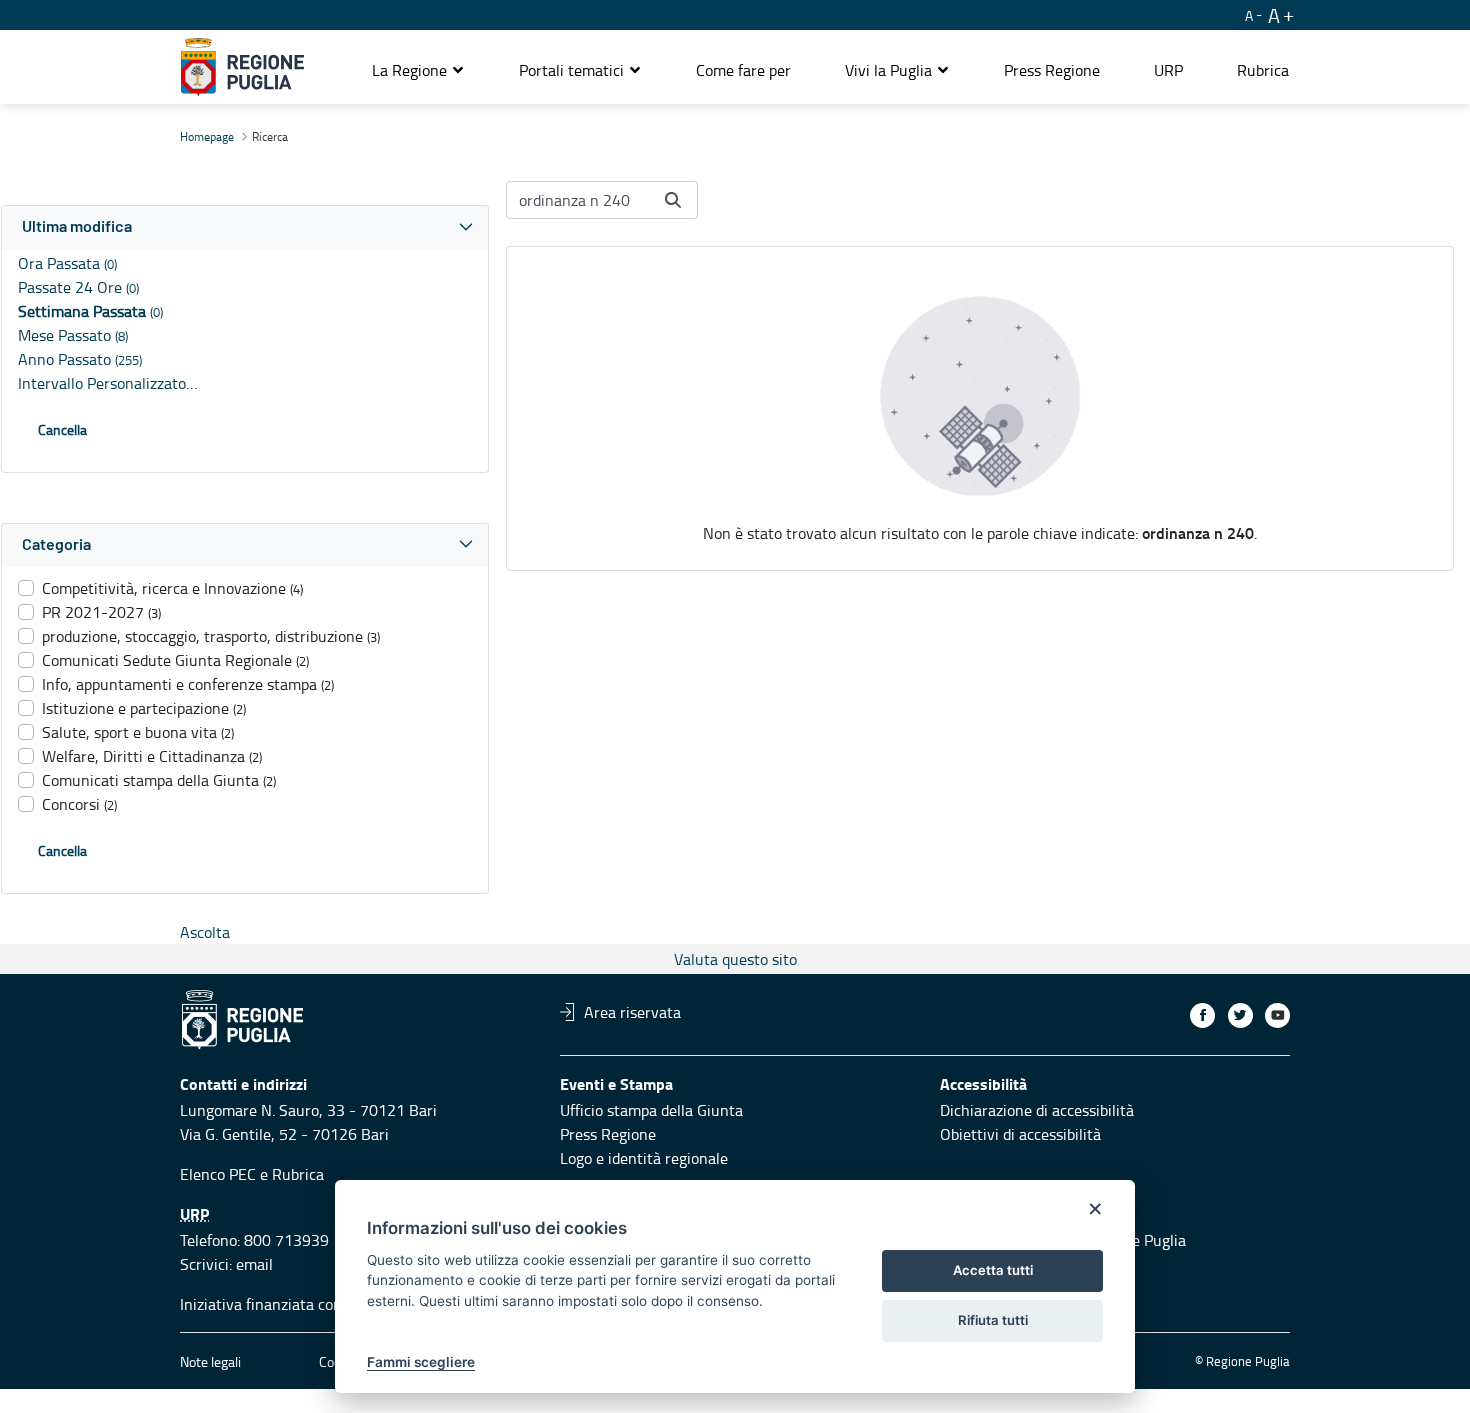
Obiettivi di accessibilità (1020, 1134)
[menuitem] (743, 70)
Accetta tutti (993, 1270)
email (254, 1264)
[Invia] (673, 200)
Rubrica (298, 1174)
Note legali (210, 1361)
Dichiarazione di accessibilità (1037, 1110)
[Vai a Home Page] (242, 67)
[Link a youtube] (1277, 1015)
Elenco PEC (218, 1174)
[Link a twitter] (1240, 1015)
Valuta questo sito (735, 959)
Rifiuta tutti (993, 1320)
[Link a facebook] (1202, 1015)
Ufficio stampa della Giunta (651, 1110)
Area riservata (632, 1012)
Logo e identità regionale (644, 1158)
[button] (418, 70)
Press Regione (608, 1134)
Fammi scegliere (421, 1362)
